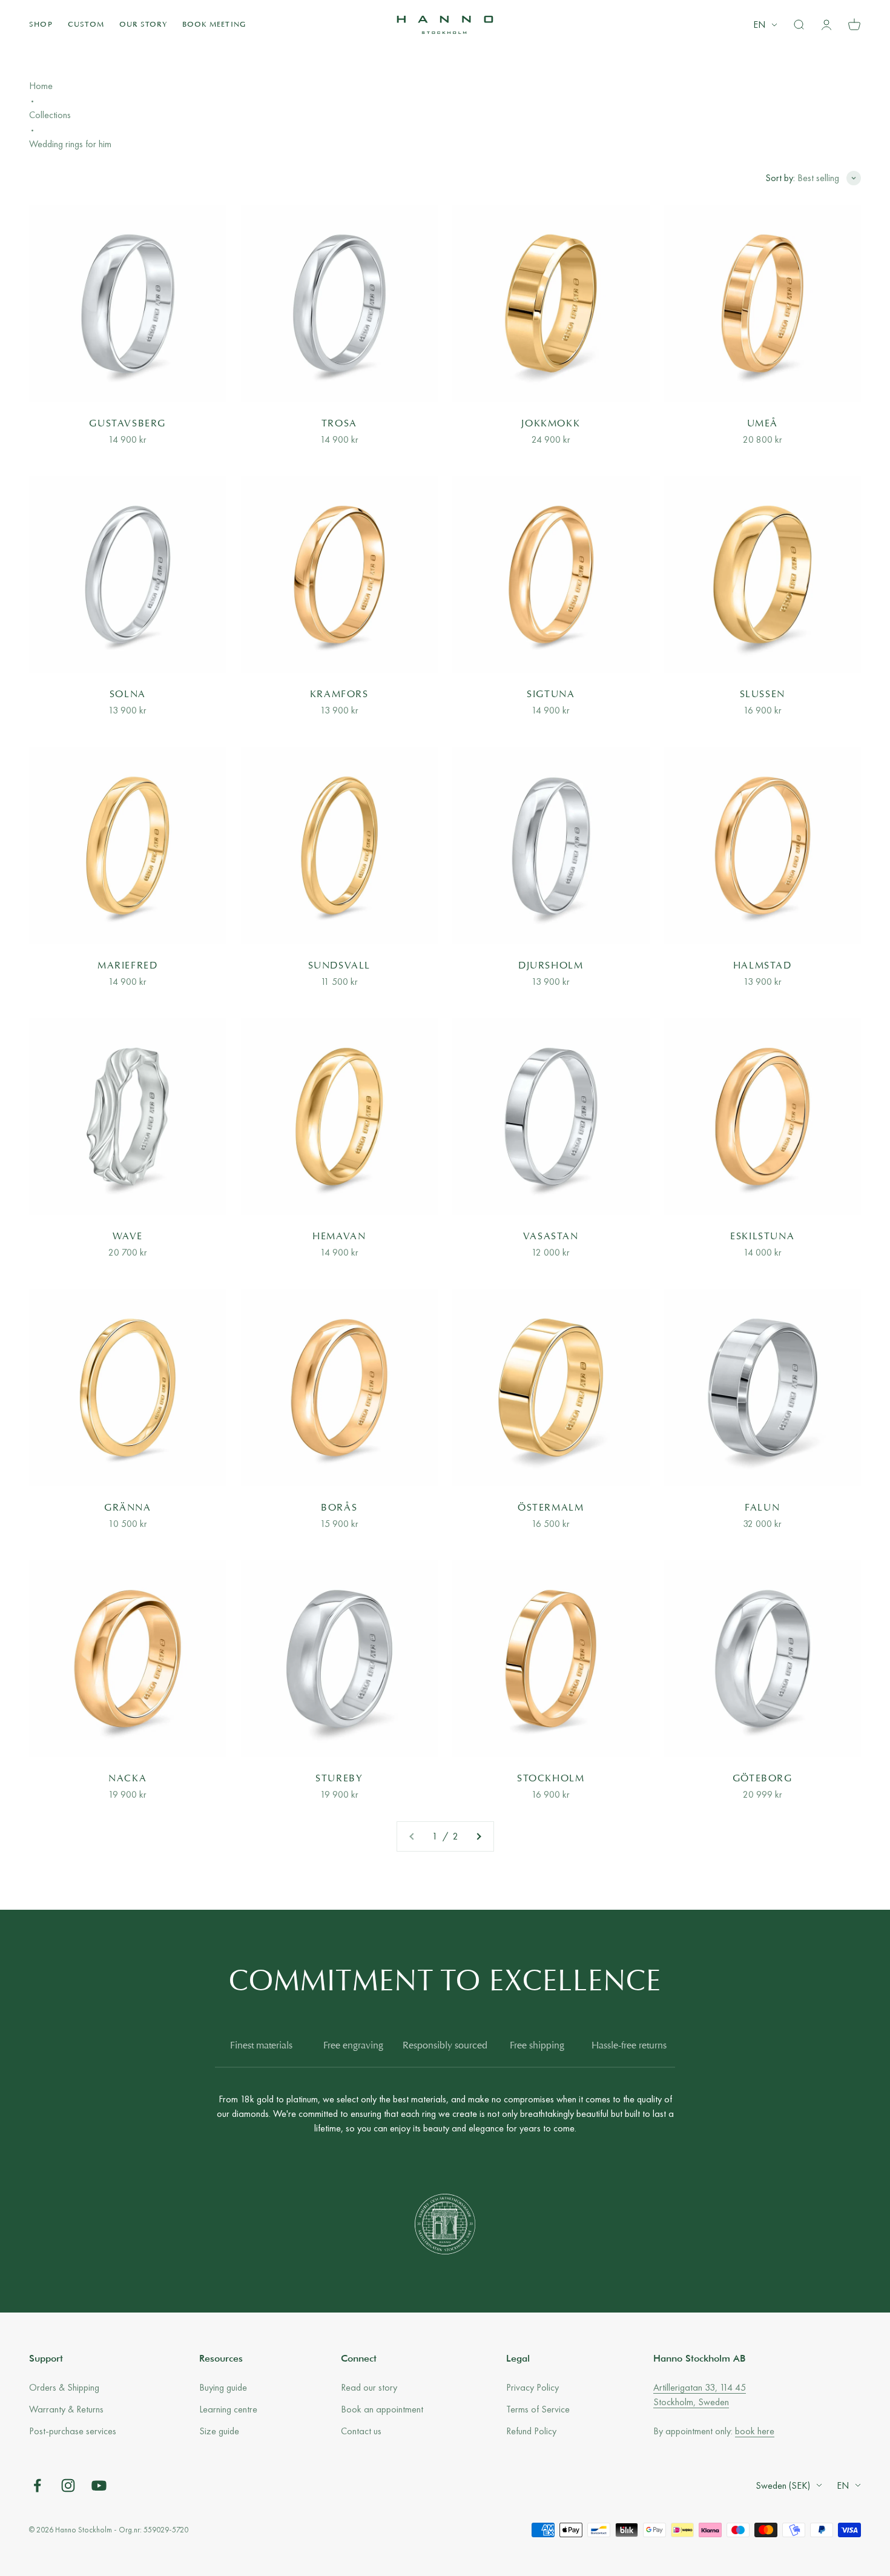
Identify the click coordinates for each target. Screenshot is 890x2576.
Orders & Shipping (64, 2387)
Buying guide (223, 2387)
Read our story (369, 2387)
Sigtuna (551, 695)
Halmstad (763, 966)
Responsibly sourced (445, 2046)
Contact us (361, 2431)
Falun (762, 1508)
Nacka (127, 1779)
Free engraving (353, 2046)
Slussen (763, 695)
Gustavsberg (127, 424)
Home (41, 86)
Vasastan (551, 1237)
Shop (41, 25)
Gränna (128, 1508)
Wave (128, 1237)
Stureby (339, 1779)
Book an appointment (382, 2409)
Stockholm (551, 1779)
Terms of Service (538, 2409)
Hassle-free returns (629, 2046)
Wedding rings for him (70, 144)
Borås (339, 1508)
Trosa (339, 424)
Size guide (219, 2431)
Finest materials (261, 2046)
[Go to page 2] (478, 1836)
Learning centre (228, 2409)
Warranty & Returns (66, 2409)
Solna (128, 695)
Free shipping (537, 2046)
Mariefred (127, 966)
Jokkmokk (551, 424)
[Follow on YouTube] (99, 2485)
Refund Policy (531, 2431)
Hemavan (339, 1237)
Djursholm (551, 966)
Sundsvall (339, 966)
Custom (86, 25)
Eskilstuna (762, 1237)
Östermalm (551, 1508)
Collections (50, 115)
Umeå (763, 424)
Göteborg (763, 1779)
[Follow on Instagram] (68, 2485)
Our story (143, 25)
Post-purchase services (73, 2431)
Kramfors (339, 695)
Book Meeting (214, 25)
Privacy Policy (532, 2387)
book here (755, 2431)
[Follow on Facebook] (37, 2485)
